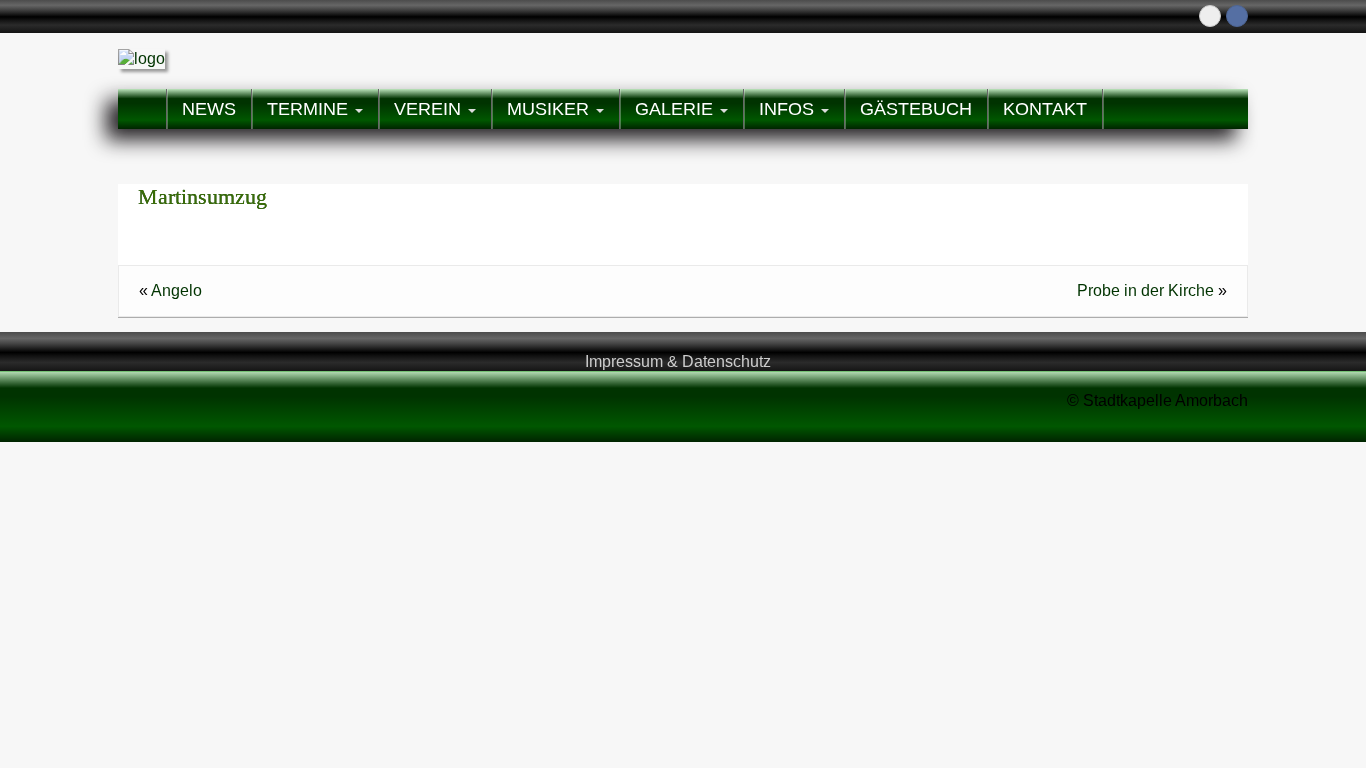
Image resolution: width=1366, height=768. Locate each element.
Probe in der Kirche (1145, 290)
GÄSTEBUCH (916, 109)
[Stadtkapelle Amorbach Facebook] (1237, 16)
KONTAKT (1045, 109)
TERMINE (310, 109)
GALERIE (676, 109)
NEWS (209, 109)
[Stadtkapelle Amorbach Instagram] (1210, 16)
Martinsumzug (202, 196)
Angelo (176, 290)
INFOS (789, 109)
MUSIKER (550, 109)
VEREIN (430, 109)
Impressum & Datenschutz (678, 361)
